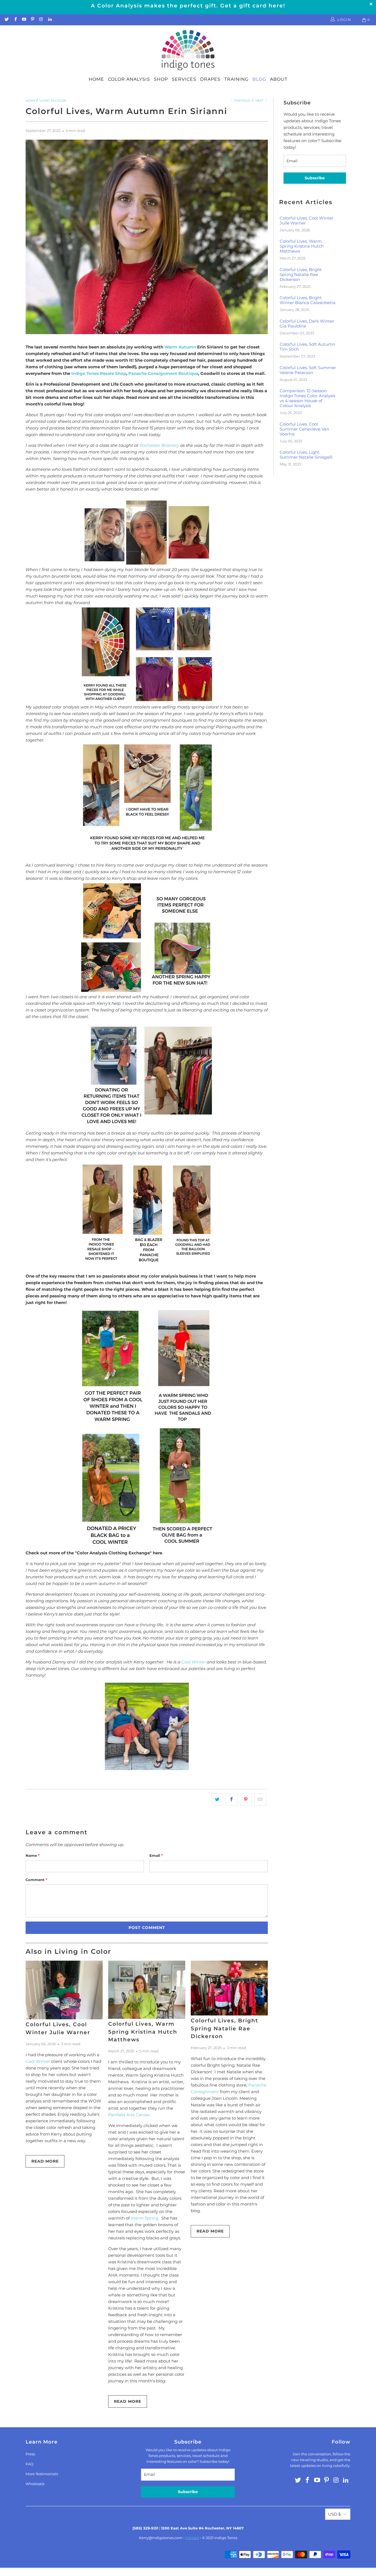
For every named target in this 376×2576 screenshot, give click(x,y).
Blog (259, 79)
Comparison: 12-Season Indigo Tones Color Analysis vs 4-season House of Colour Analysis (307, 398)
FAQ (29, 2464)
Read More (45, 2161)
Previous (242, 101)
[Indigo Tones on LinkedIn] (49, 20)
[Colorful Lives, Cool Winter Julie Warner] (64, 1990)
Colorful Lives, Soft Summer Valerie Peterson (308, 370)
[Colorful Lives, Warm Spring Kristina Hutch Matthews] (147, 1990)
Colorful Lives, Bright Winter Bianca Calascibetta (308, 300)
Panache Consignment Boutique (163, 373)
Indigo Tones (226, 2538)
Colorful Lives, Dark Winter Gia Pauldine (307, 324)
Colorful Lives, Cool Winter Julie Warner (306, 221)
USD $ (334, 2514)
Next (260, 101)
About (279, 79)
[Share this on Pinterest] (246, 1800)
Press (30, 2454)
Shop (161, 79)
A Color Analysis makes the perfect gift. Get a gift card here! (188, 6)
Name (33, 1855)
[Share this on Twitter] (217, 1800)
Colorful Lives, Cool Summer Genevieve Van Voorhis (304, 429)
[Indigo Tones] (188, 50)
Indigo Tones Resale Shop (99, 373)
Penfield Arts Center (129, 2115)
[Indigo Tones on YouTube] (24, 20)
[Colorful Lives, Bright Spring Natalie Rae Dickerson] (229, 1988)
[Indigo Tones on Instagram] (41, 20)
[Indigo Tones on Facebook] (15, 20)
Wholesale (35, 2484)
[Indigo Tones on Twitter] (6, 20)
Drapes (210, 79)
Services (184, 79)
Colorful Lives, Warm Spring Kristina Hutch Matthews (143, 2032)
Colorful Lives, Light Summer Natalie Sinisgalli (306, 455)
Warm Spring (145, 2218)
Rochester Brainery (159, 445)
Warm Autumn (180, 347)
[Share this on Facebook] (232, 1800)
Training (236, 79)
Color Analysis (129, 79)
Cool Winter (194, 1662)
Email (156, 1855)
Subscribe (315, 178)
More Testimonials (42, 2474)
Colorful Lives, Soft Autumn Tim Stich (307, 347)
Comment (36, 1880)
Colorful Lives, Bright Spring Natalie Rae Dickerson (224, 2028)
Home (96, 79)
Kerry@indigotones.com (161, 2538)
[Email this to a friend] (260, 1800)
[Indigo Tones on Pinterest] (32, 20)
